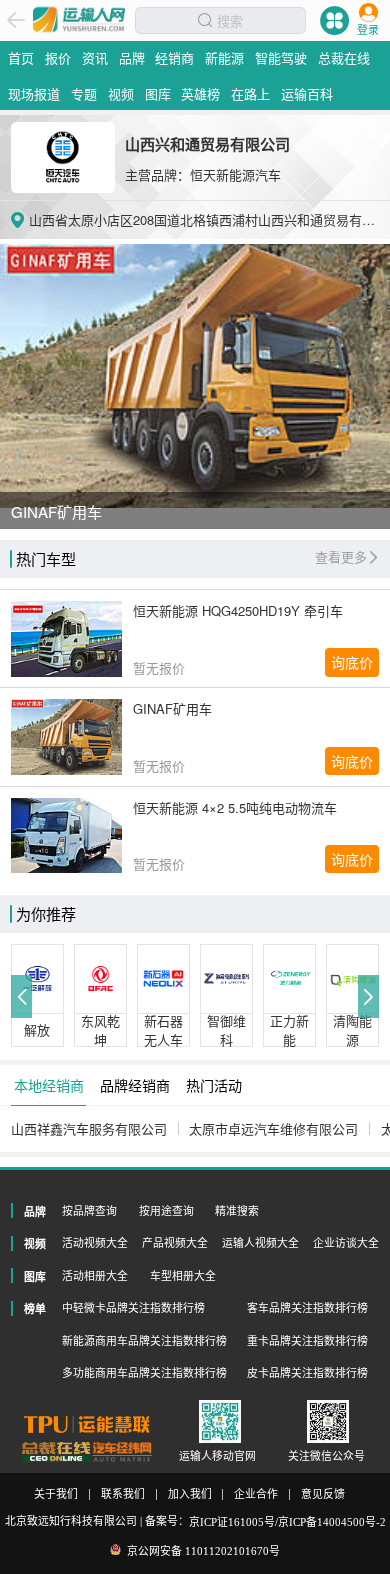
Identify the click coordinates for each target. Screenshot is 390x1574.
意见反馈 (323, 1494)
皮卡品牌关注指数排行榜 (307, 1373)
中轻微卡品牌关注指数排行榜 (133, 1308)
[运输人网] (79, 17)
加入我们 (190, 1494)
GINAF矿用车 (172, 708)
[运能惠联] (87, 1424)
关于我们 (56, 1494)
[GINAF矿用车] (67, 737)
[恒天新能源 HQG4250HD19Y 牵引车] (67, 639)
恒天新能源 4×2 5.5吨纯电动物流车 (235, 807)
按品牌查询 (89, 1211)
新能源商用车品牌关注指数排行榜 (144, 1341)
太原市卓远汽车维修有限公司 (273, 1128)
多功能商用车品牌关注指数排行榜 (144, 1373)
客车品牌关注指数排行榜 (307, 1308)
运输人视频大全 (260, 1243)
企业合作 (256, 1494)
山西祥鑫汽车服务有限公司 (89, 1128)
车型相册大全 (183, 1276)
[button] (22, 996)
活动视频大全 (95, 1243)
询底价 (352, 662)
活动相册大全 (95, 1276)
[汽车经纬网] (122, 1452)
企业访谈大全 (346, 1243)
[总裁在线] (56, 1452)
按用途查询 (166, 1211)
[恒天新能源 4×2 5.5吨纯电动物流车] (67, 836)
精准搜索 (237, 1211)
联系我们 (123, 1494)
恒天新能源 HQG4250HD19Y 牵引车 (238, 610)
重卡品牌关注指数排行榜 (307, 1341)
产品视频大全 (175, 1243)
